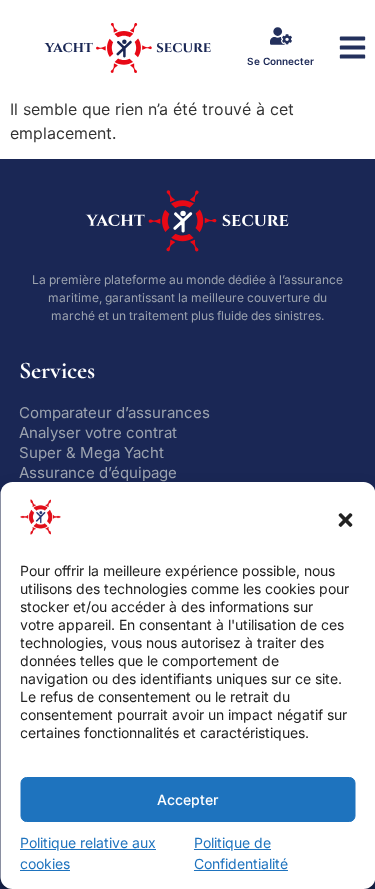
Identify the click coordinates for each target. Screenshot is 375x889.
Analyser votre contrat (98, 432)
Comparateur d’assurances (114, 412)
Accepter (187, 799)
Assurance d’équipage (98, 472)
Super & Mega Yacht (91, 452)
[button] (345, 520)
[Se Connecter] (281, 36)
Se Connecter (280, 61)
